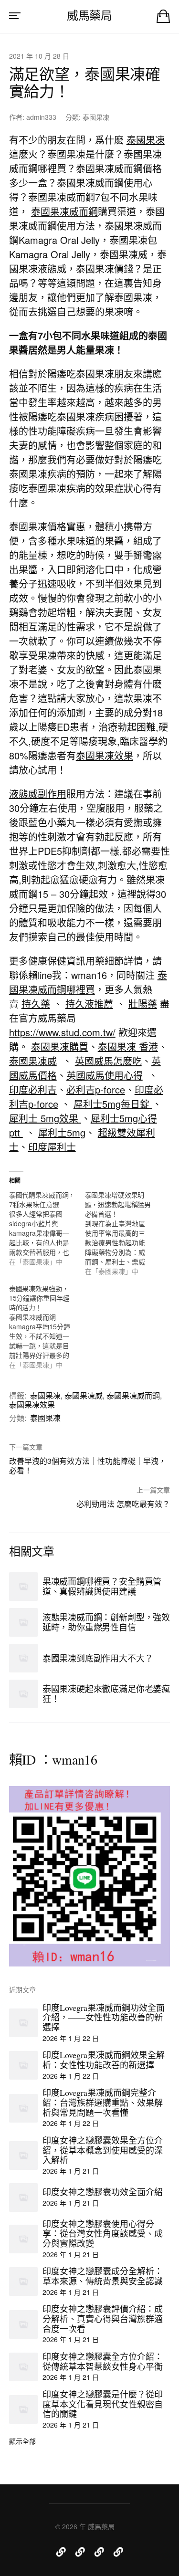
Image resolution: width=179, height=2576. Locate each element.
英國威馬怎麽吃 (108, 1061)
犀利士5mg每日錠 (113, 1104)
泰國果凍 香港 (128, 1046)
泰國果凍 (96, 117)
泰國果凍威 (33, 1061)
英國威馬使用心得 (105, 1075)
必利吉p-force (96, 1089)
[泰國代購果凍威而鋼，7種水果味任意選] (47, 1228)
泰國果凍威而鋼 (64, 211)
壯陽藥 (143, 1004)
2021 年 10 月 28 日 (39, 56)
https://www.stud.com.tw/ (62, 1032)
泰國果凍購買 (60, 1046)
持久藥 (36, 1004)
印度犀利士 (52, 1147)
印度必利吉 (33, 1089)
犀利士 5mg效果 (45, 1118)
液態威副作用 (38, 794)
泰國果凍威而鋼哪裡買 (88, 982)
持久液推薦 (89, 1004)
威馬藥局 (89, 15)
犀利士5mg (62, 1132)
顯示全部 (22, 2441)
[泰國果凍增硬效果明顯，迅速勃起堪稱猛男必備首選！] (123, 1233)
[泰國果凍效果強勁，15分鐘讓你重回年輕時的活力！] (47, 1326)
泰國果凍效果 (105, 755)
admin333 (41, 117)
